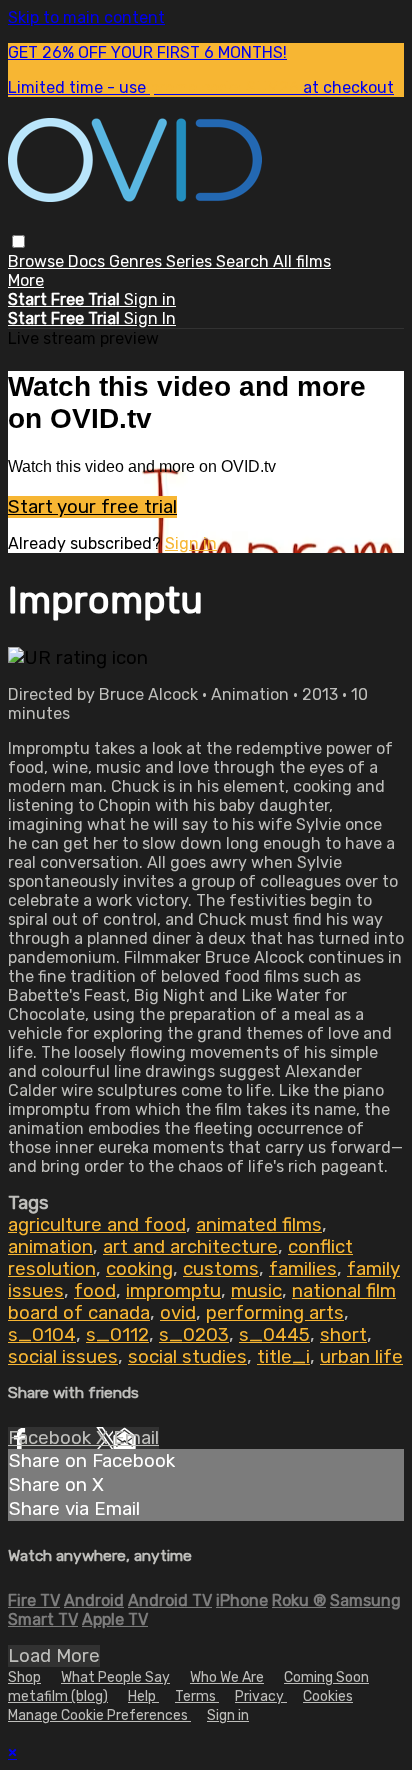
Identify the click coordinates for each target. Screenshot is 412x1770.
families (303, 1269)
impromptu (173, 1291)
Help (143, 1696)
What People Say (115, 1677)
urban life (361, 1357)
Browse (38, 261)
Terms (197, 1696)
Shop (24, 1677)
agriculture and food (97, 1225)
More (26, 280)
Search (244, 261)
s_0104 (42, 1335)
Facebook (52, 1438)
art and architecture (190, 1247)
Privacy (261, 1696)
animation (50, 1247)
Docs (88, 261)
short (343, 1335)
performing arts (275, 1313)
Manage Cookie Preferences (99, 1715)
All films (302, 261)
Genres (137, 261)
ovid (178, 1313)
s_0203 (194, 1335)
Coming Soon (326, 1677)
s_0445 (274, 1335)
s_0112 (117, 1335)
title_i (283, 1357)
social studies (187, 1357)
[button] (18, 241)
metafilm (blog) (58, 1696)
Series (191, 261)
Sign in (150, 299)
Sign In (150, 318)
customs (221, 1269)
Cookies (328, 1696)
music (256, 1291)
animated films (259, 1225)
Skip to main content (86, 17)
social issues (63, 1357)
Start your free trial (92, 507)
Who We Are (227, 1677)
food (95, 1291)
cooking (139, 1269)
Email (136, 1438)
